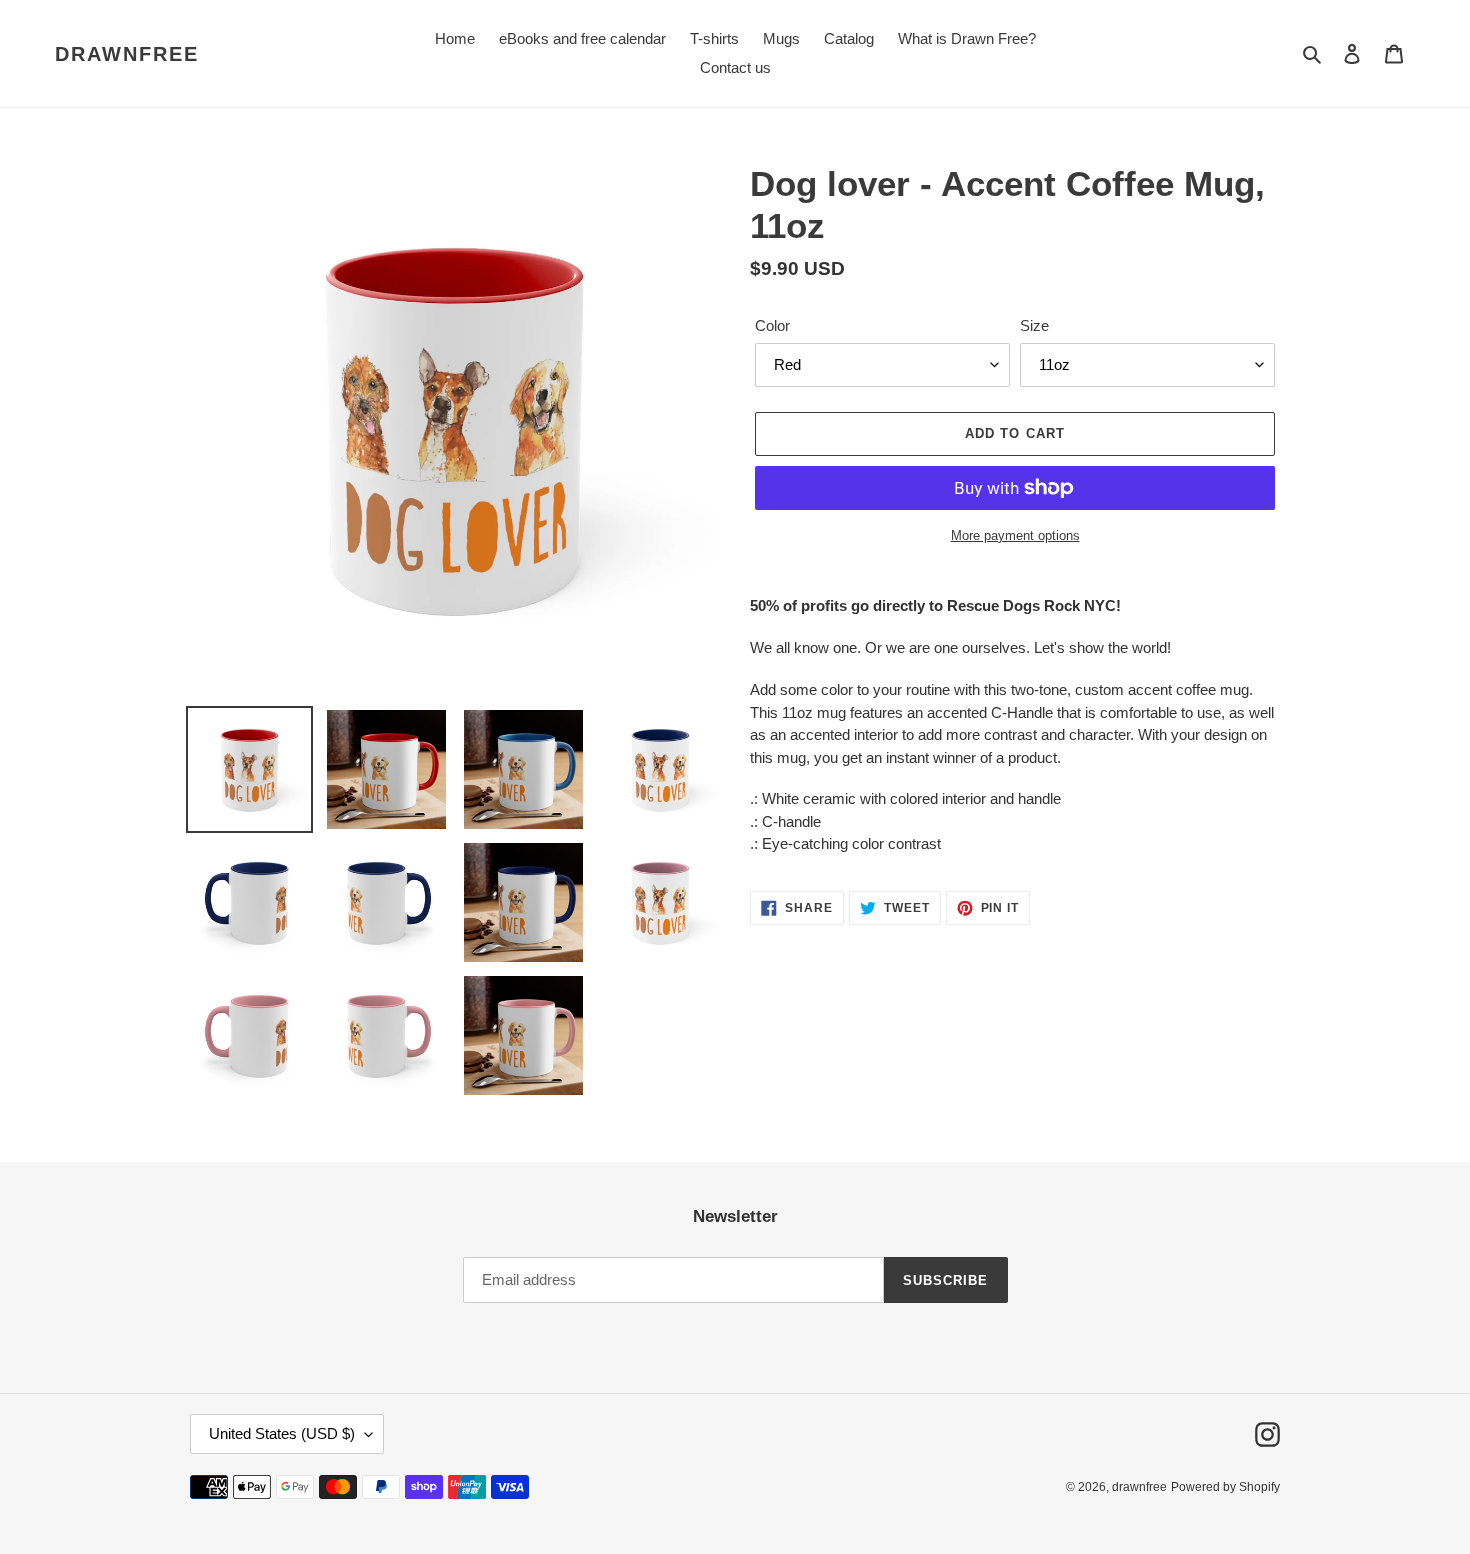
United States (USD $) (282, 1433)
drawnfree (127, 54)
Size (1034, 325)
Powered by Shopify (1225, 1487)
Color (772, 325)
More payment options (1015, 535)
